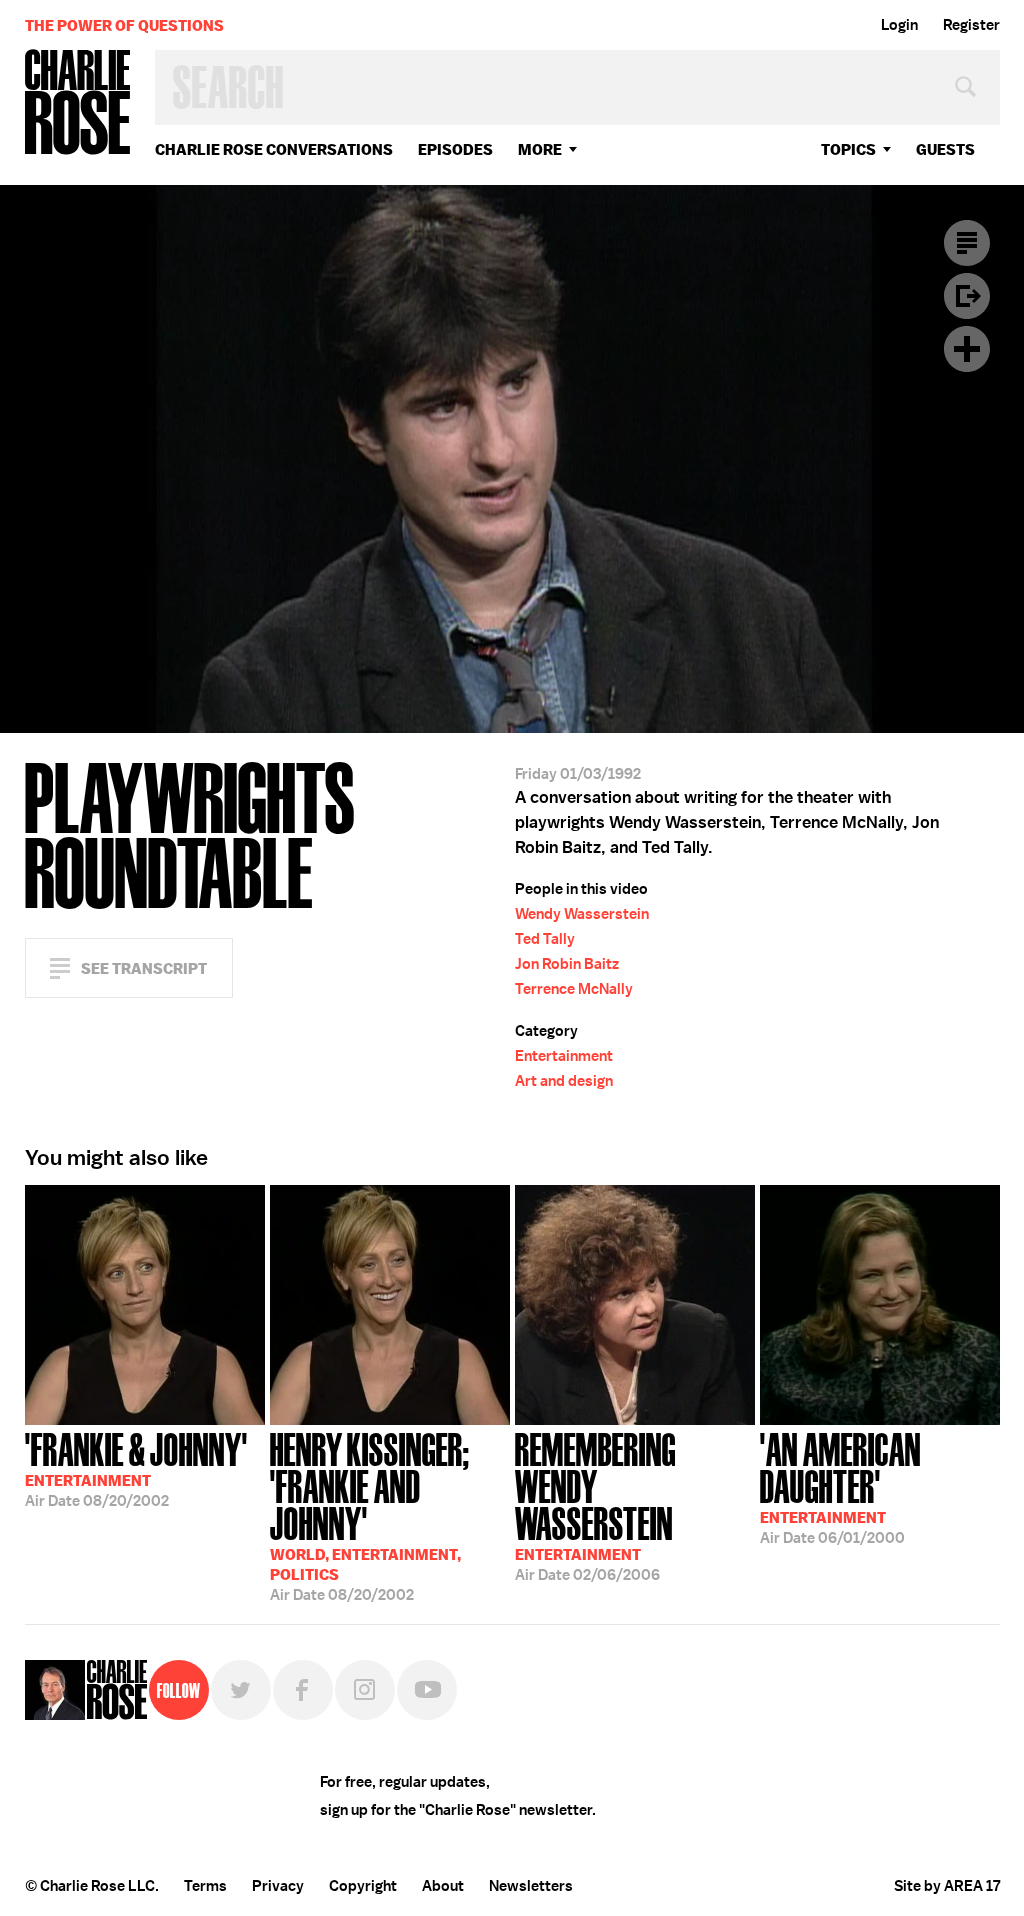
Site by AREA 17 (947, 1886)
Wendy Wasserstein (582, 914)
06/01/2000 (840, 1486)
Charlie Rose (78, 103)
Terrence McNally (574, 989)
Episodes (455, 149)
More (540, 149)
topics (848, 149)
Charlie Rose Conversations (274, 149)
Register (971, 25)
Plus (967, 349)
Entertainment (564, 1056)
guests (945, 149)
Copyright (363, 1886)
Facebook (303, 1690)
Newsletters (531, 1886)
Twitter (241, 1690)
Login (899, 25)
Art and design (564, 1081)
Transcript (967, 243)
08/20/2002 (136, 1468)
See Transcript (144, 968)
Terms (205, 1886)
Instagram (365, 1690)
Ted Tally (545, 939)
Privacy (278, 1886)
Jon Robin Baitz (567, 964)
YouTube (427, 1690)
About (443, 1886)
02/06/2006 (595, 1505)
